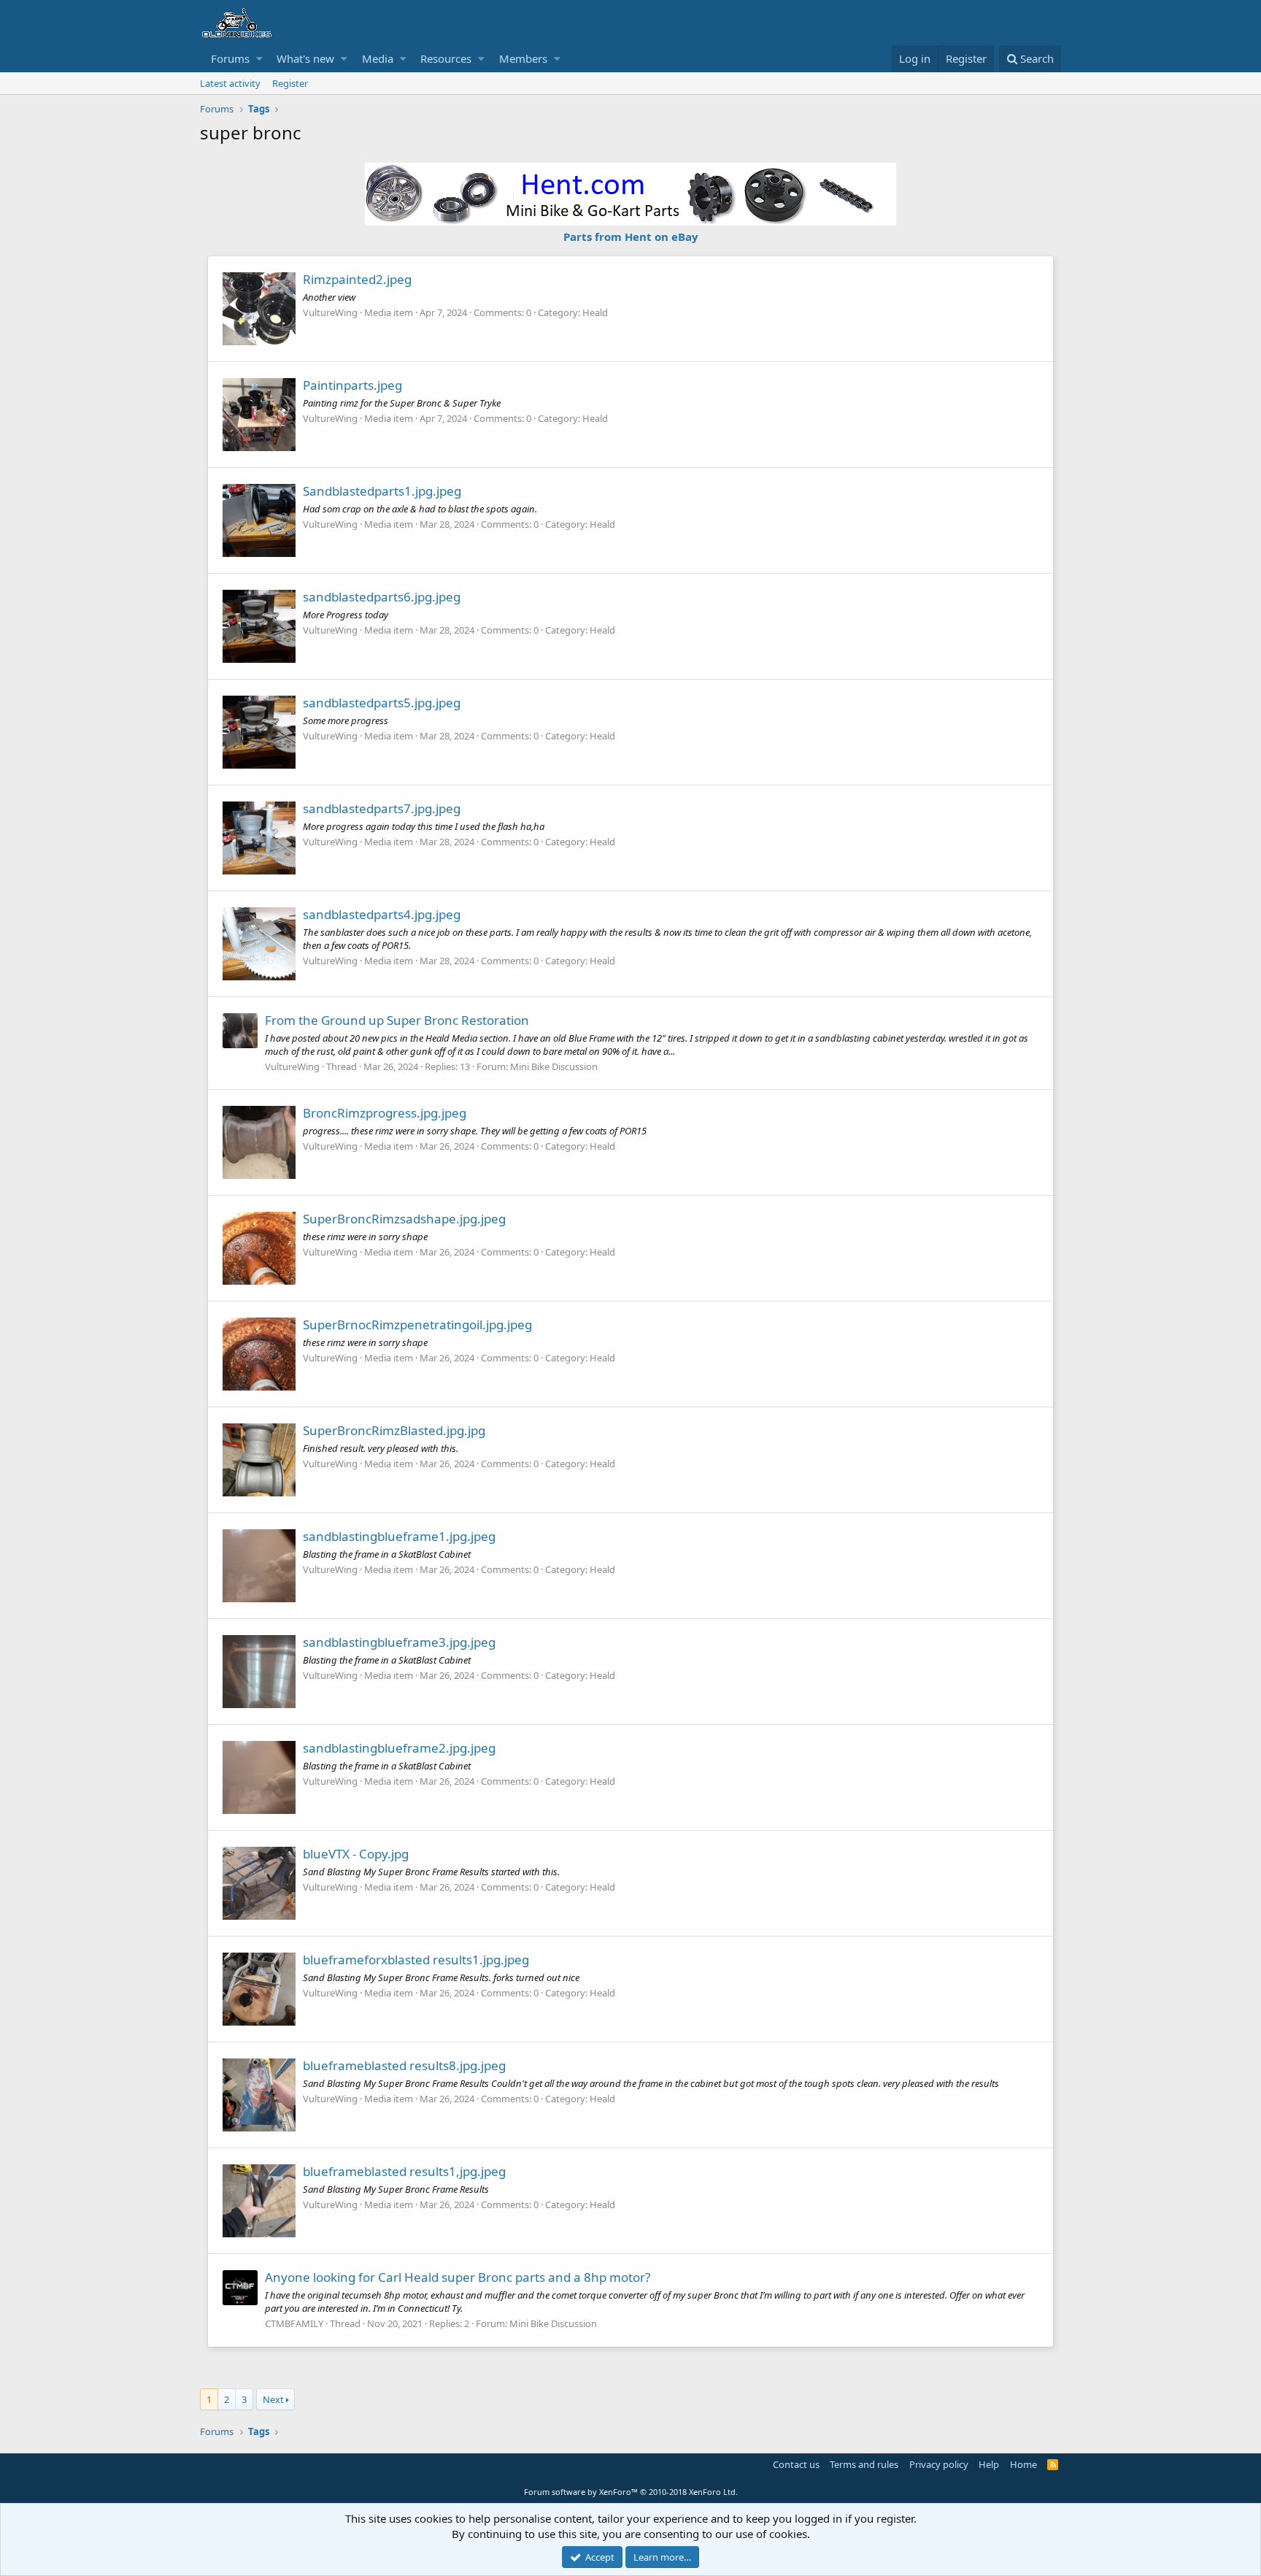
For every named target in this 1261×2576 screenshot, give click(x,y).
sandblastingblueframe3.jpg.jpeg (399, 1642)
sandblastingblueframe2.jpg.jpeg (399, 1748)
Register (290, 83)
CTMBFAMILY (294, 2323)
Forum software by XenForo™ (631, 2492)
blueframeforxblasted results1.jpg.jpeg (416, 1960)
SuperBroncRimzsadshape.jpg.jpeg (404, 1219)
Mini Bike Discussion (554, 1066)
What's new (305, 58)
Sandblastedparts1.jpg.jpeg (382, 491)
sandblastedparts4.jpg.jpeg (382, 914)
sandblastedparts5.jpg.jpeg (382, 703)
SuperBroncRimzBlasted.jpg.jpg (394, 1430)
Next (273, 2399)
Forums (230, 58)
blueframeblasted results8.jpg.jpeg (404, 2065)
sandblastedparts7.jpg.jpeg (382, 808)
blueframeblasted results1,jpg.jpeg (404, 2171)
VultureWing (330, 312)
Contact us (796, 2464)
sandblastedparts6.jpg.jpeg (382, 597)
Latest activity (230, 83)
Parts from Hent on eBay (631, 237)
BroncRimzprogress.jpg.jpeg (385, 1113)
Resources (446, 58)
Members (523, 58)
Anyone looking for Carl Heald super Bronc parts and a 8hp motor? (458, 2277)
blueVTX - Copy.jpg (356, 1854)
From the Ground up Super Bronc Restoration (397, 1020)
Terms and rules (864, 2464)
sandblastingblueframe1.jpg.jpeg (399, 1536)
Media (378, 58)
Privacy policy (939, 2464)
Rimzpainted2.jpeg (357, 279)
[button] (259, 59)
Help (989, 2464)
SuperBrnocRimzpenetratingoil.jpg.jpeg (417, 1324)
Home (1023, 2464)
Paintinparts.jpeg (352, 385)
